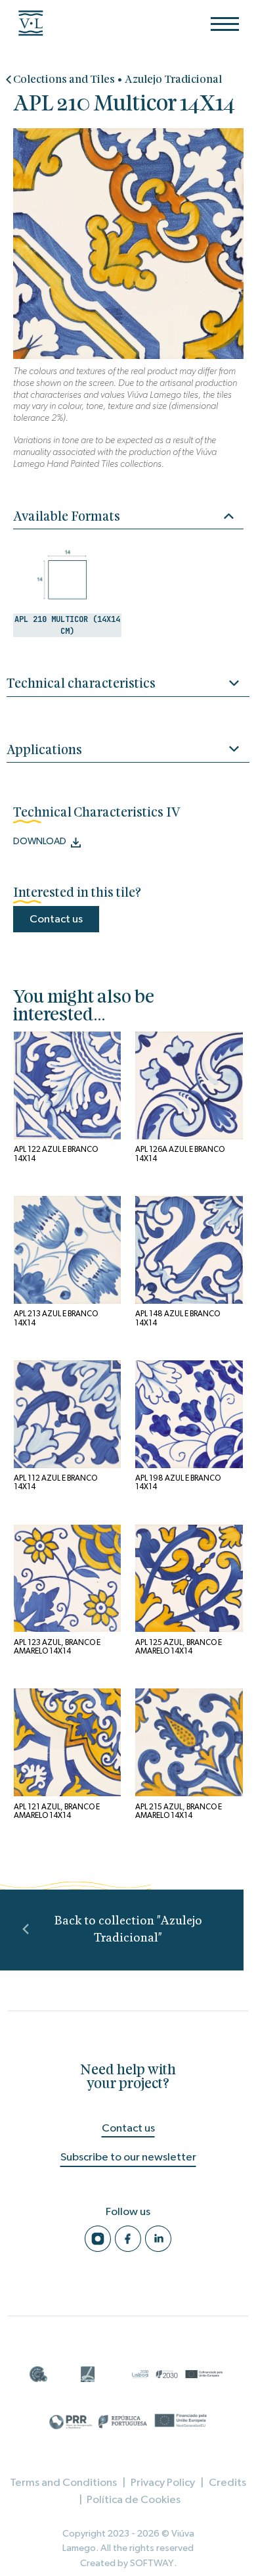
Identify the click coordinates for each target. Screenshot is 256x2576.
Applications (44, 751)
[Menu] (225, 24)
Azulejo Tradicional (173, 80)
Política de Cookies (134, 2499)
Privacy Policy (163, 2482)
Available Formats (67, 517)
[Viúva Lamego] (37, 23)
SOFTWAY (152, 2563)
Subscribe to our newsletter (128, 2157)
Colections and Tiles (64, 80)
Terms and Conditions (63, 2482)
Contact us (56, 919)
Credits (227, 2482)
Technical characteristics (81, 684)
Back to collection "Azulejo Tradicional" (128, 1929)
